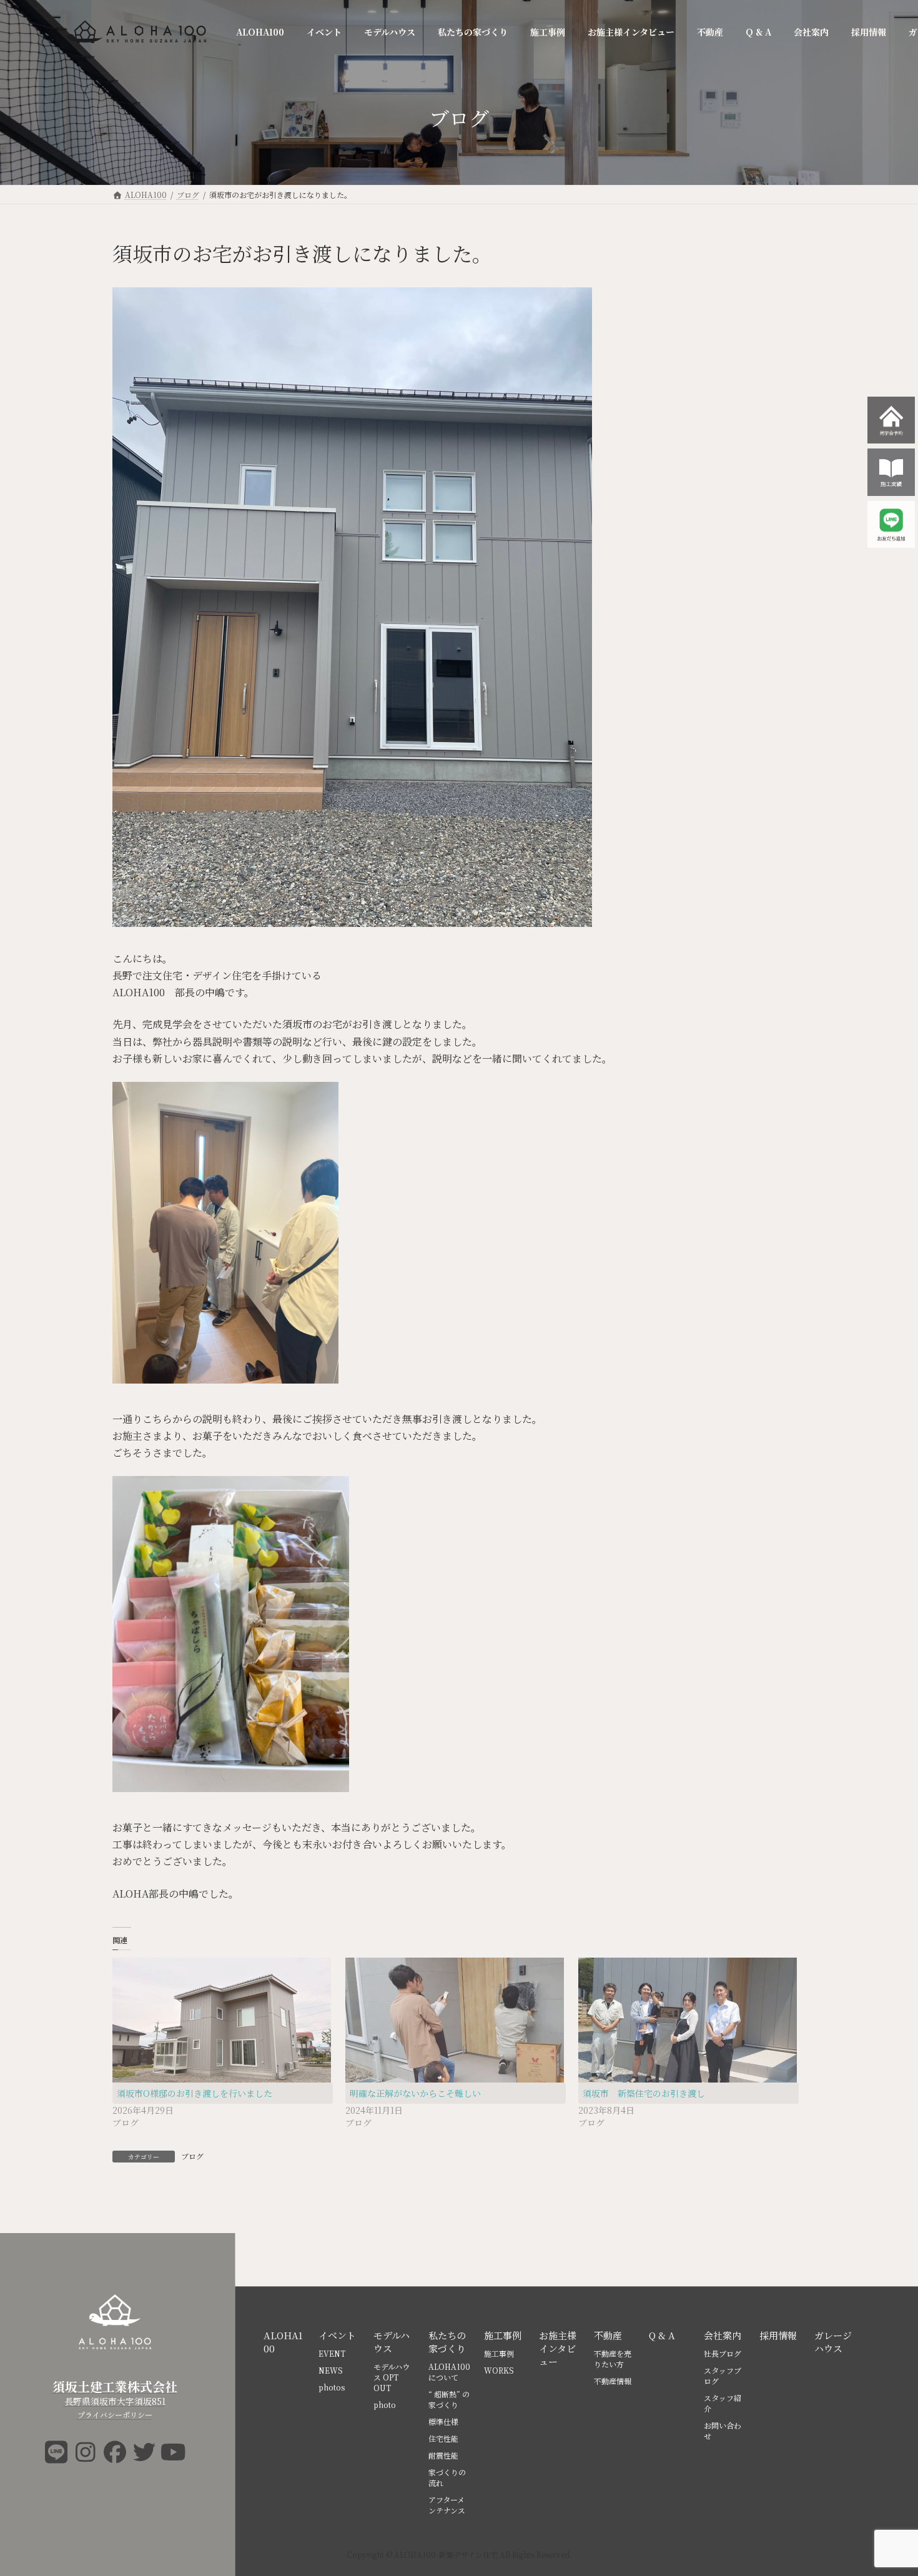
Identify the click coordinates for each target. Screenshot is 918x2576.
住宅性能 (443, 2438)
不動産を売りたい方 (613, 2359)
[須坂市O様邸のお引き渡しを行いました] (223, 2020)
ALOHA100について (449, 2372)
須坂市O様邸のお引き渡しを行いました (195, 2093)
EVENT (332, 2353)
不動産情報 (613, 2381)
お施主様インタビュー (558, 2348)
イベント (337, 2335)
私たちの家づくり (447, 2342)
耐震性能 (443, 2455)
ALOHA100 (283, 2342)
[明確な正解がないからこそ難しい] (456, 2020)
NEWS (331, 2370)
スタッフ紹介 (723, 2403)
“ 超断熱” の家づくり (449, 2399)
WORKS (499, 2370)
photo (385, 2405)
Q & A (662, 2335)
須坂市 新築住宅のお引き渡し (644, 2093)
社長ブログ (723, 2353)
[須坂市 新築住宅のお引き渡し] (688, 2020)
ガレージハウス (833, 2342)
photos (332, 2387)
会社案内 (723, 2335)
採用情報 (778, 2335)
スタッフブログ (723, 2375)
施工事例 (503, 2335)
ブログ (192, 2156)
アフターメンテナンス (447, 2505)
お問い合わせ (723, 2430)
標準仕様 (443, 2421)
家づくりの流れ (447, 2477)
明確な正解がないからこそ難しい (415, 2093)
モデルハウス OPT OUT (392, 2377)
